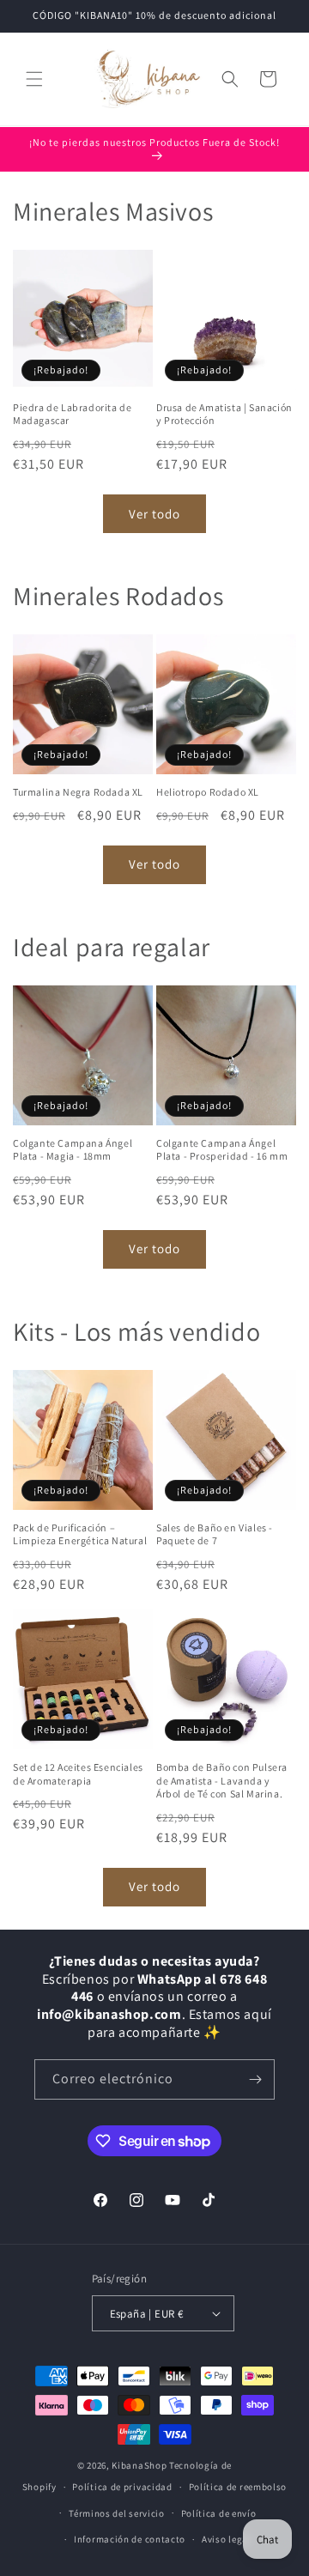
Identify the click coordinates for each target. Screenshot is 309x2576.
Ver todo (154, 514)
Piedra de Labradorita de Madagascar (72, 414)
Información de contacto (130, 2539)
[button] (34, 79)
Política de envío (219, 2513)
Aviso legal (227, 2539)
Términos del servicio (117, 2513)
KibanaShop (139, 2465)
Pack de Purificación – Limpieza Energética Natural (80, 1534)
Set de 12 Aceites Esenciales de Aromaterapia (78, 1774)
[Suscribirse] (255, 2079)
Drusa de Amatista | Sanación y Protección (224, 414)
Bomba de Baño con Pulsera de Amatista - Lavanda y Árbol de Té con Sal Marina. (222, 1780)
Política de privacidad (122, 2487)
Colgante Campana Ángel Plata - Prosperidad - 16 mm (222, 1150)
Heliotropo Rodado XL (208, 792)
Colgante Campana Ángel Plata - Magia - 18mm (73, 1150)
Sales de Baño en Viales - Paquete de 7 (215, 1534)
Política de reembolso (238, 2487)
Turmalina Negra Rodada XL (78, 792)
